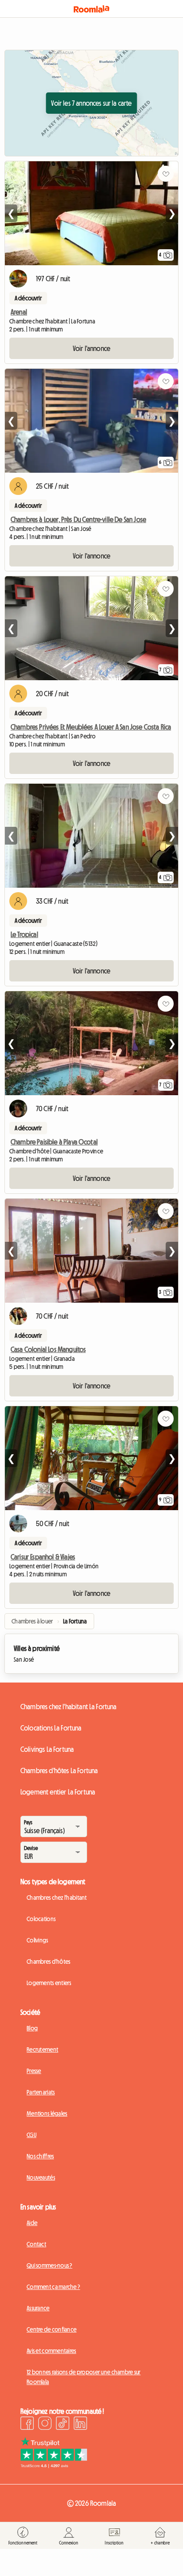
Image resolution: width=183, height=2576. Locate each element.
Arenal (19, 312)
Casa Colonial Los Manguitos (48, 1349)
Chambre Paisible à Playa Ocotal (54, 1142)
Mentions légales (47, 2113)
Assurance (38, 2308)
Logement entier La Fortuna (58, 1792)
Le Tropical (24, 934)
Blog (32, 2028)
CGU (32, 2135)
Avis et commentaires (52, 2351)
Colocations (41, 1919)
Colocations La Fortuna (51, 1728)
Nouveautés (41, 2177)
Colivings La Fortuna (47, 1749)
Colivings (38, 1940)
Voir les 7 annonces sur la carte (91, 103)
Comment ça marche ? (53, 2287)
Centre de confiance (52, 2329)
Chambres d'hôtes (48, 1962)
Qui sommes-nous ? (50, 2265)
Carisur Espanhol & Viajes (43, 1557)
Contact (36, 2244)
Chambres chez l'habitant (57, 1898)
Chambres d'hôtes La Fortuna (59, 1771)
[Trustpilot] (54, 2465)
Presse (34, 2071)
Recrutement (42, 2050)
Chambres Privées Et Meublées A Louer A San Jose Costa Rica (91, 727)
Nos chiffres (40, 2156)
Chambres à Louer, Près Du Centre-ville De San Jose (78, 519)
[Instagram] (45, 2424)
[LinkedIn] (80, 2424)
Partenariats (41, 2092)
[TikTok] (63, 2424)
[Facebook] (27, 2424)
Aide (32, 2223)
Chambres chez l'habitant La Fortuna (69, 1707)
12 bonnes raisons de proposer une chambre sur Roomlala (84, 2377)
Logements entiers (49, 1983)
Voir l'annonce (91, 348)
